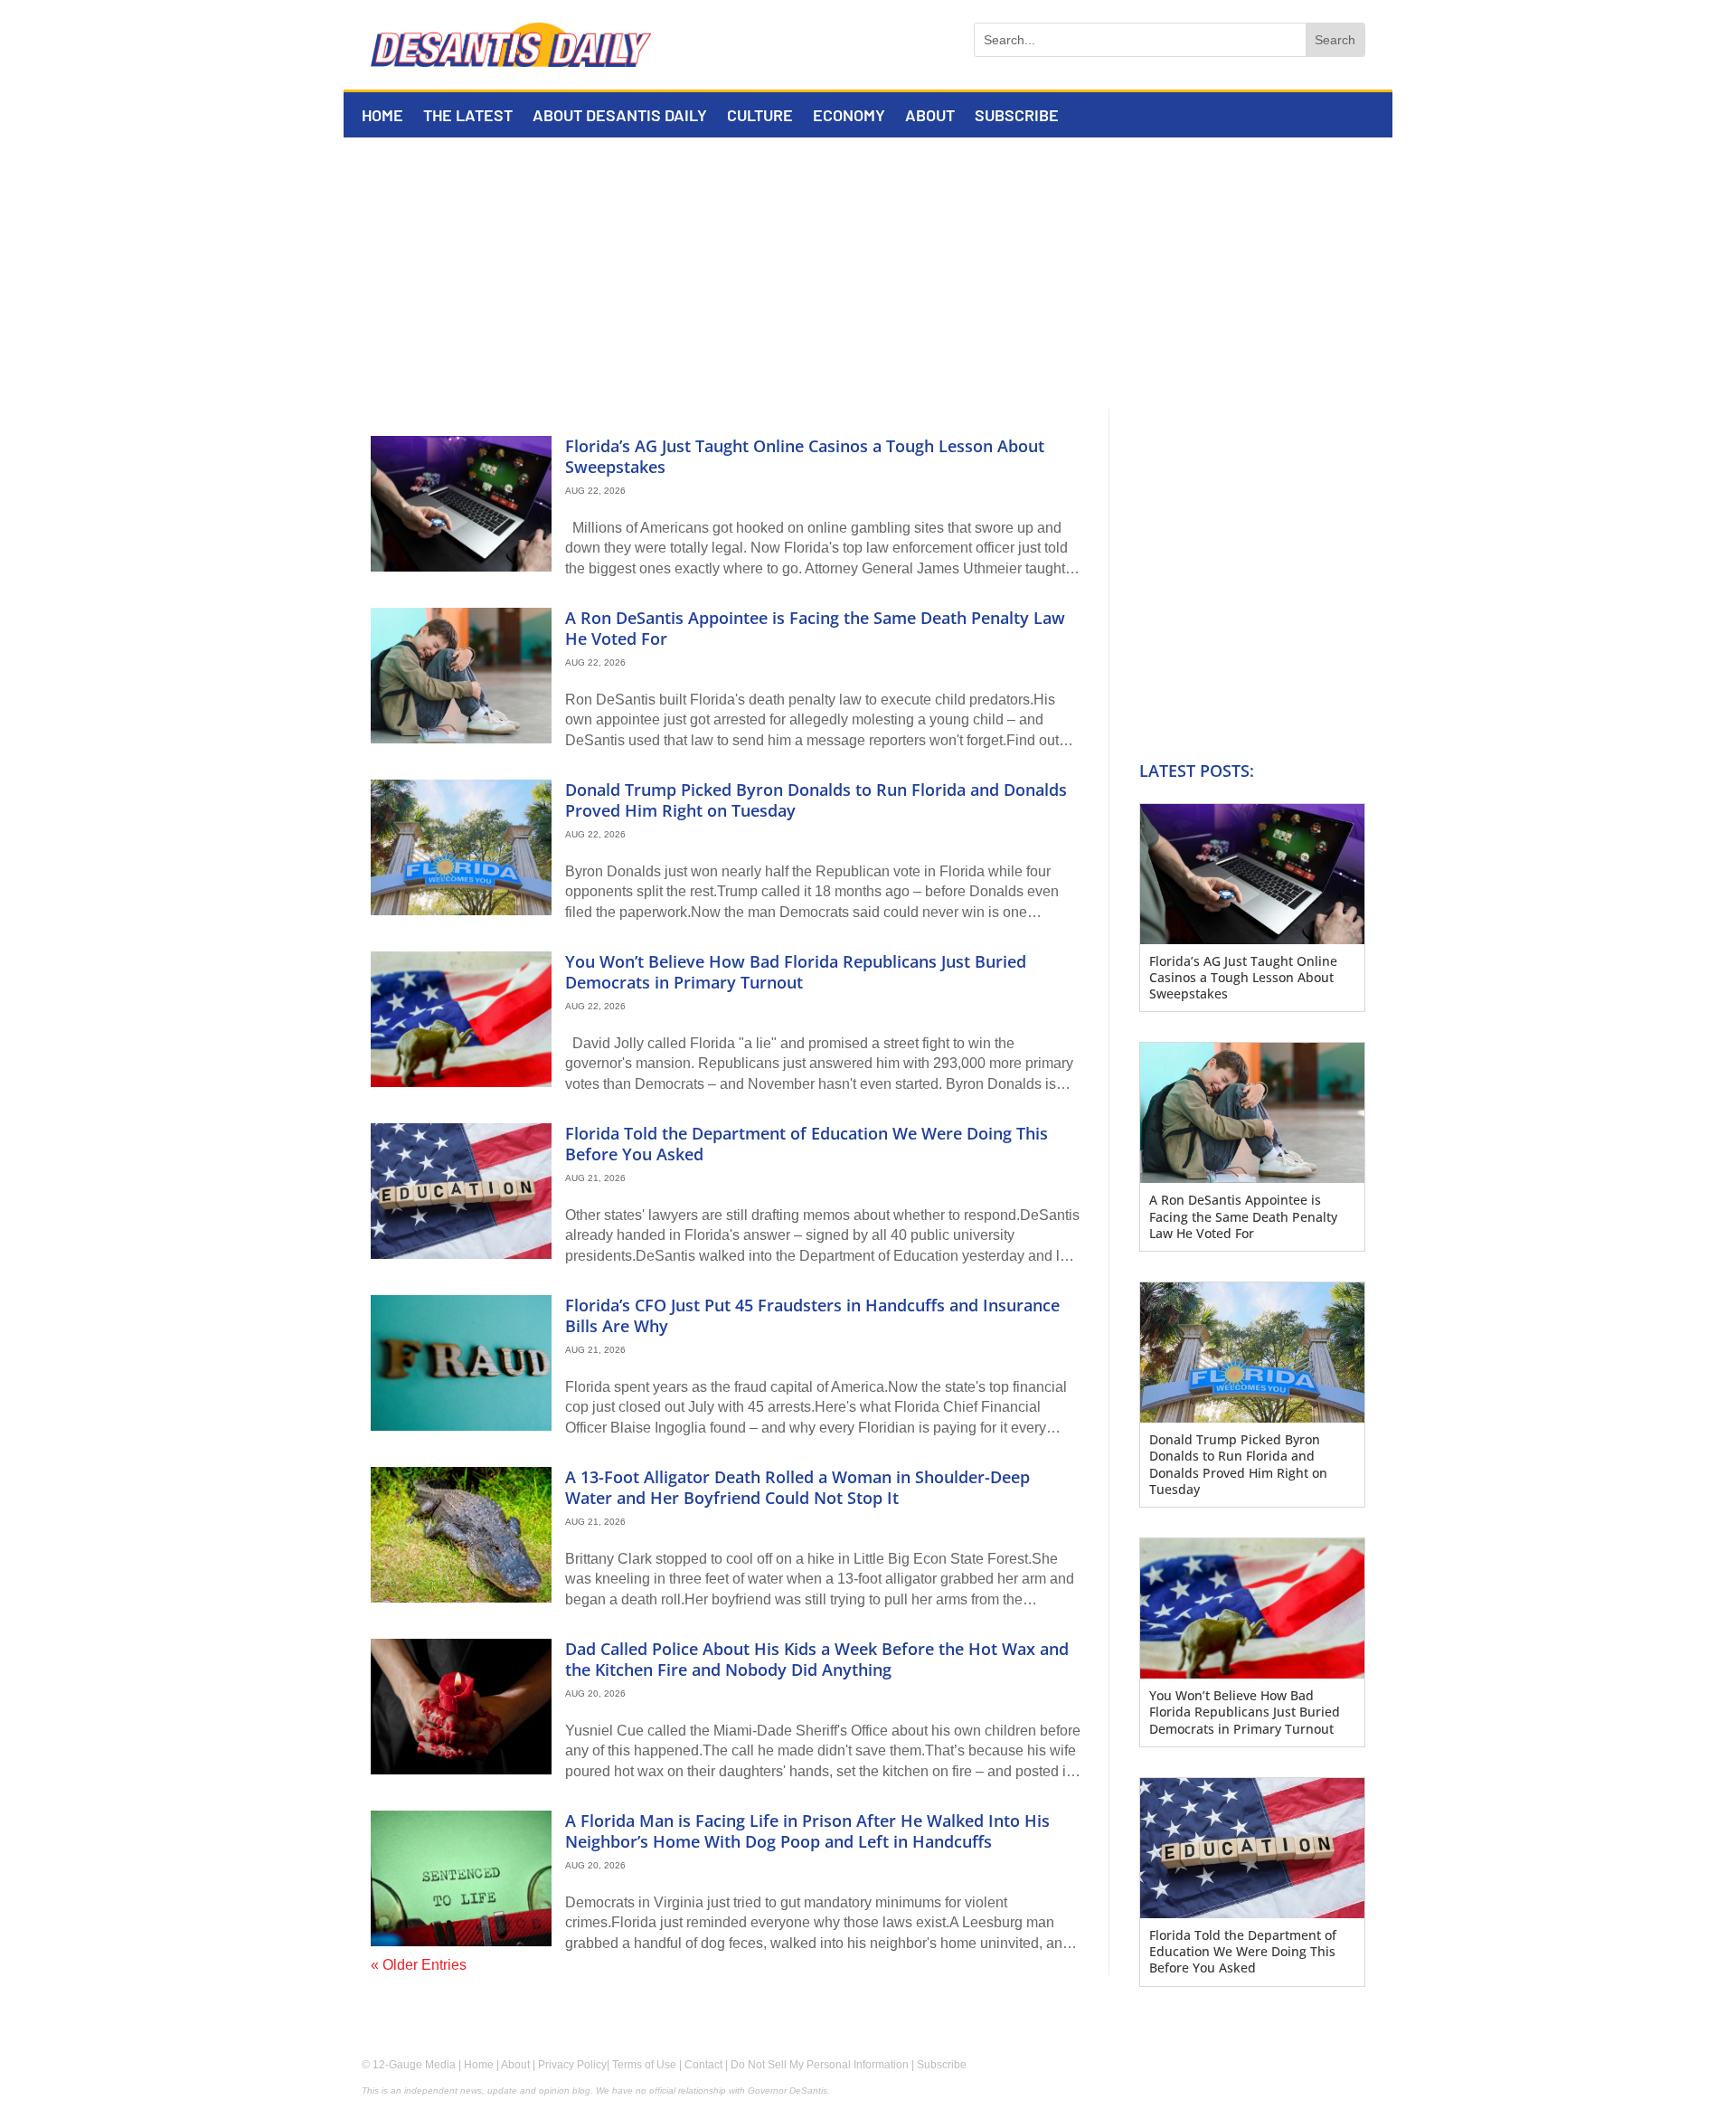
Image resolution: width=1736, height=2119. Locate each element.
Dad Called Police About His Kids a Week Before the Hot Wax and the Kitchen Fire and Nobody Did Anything (817, 1659)
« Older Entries (419, 1965)
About (930, 117)
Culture (760, 117)
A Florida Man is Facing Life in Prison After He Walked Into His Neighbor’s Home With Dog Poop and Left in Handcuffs (807, 1831)
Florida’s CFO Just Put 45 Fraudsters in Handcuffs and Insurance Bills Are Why (812, 1315)
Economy (849, 117)
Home (382, 117)
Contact (703, 2065)
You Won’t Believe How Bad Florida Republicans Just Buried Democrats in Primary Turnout (796, 972)
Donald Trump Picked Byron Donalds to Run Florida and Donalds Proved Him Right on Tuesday (816, 800)
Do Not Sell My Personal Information (820, 2065)
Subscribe (1017, 117)
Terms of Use (644, 2065)
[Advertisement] (868, 273)
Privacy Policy (572, 2065)
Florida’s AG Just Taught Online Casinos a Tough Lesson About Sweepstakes (805, 456)
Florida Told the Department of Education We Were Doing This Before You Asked (807, 1144)
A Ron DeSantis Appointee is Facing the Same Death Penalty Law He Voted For (815, 628)
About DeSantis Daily (620, 117)
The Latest (468, 117)
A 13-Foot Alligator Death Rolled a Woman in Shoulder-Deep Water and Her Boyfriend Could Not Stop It (797, 1487)
